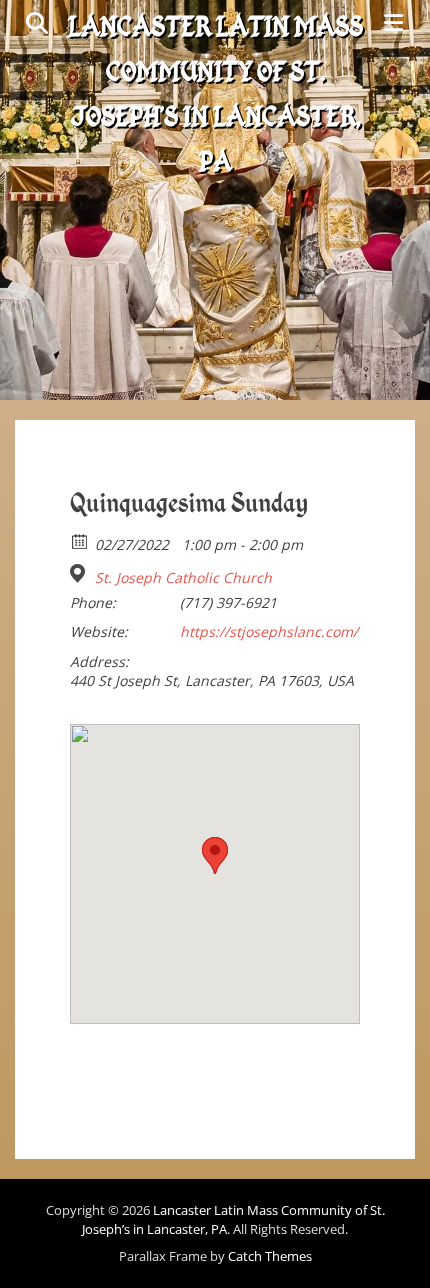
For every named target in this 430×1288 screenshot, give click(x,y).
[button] (215, 855)
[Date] (80, 540)
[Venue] (80, 573)
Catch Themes (270, 1256)
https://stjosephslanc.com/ (269, 632)
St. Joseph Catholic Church (183, 578)
